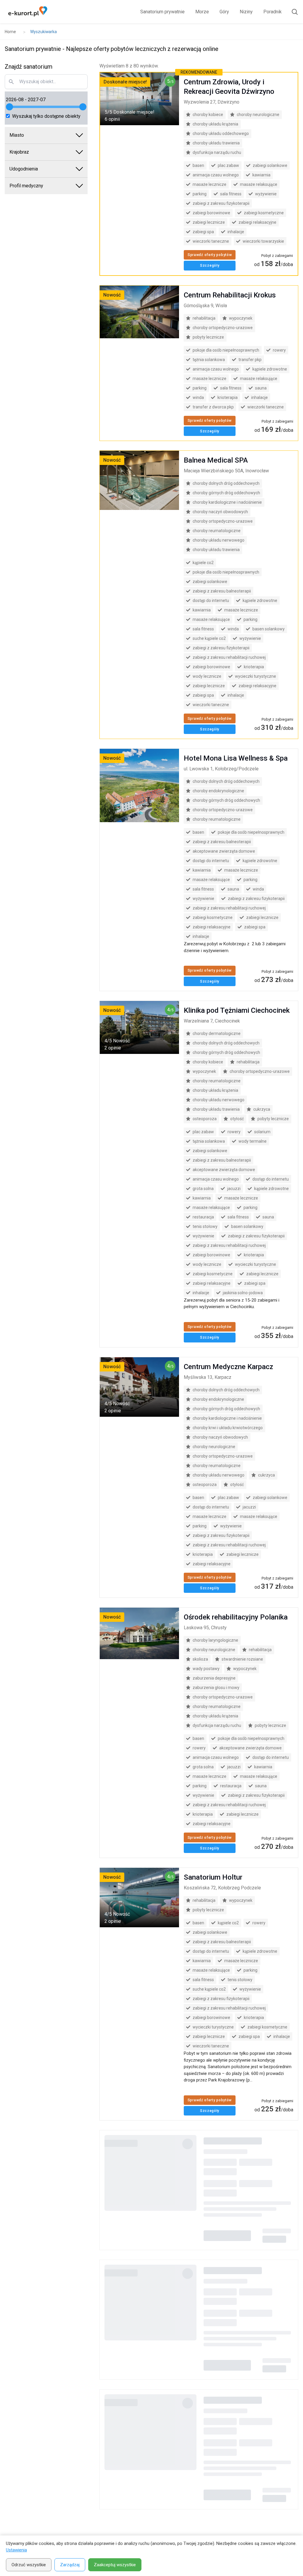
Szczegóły (210, 265)
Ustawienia (16, 2550)
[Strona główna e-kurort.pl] (28, 12)
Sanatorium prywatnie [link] (162, 12)
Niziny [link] (246, 12)
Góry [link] (224, 12)
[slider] (9, 107)
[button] (46, 135)
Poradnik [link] (273, 12)
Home (10, 32)
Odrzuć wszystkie (29, 2565)
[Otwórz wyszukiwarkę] (292, 12)
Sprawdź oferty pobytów (210, 255)
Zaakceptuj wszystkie (115, 2565)
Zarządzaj (70, 2565)
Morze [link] (202, 12)
